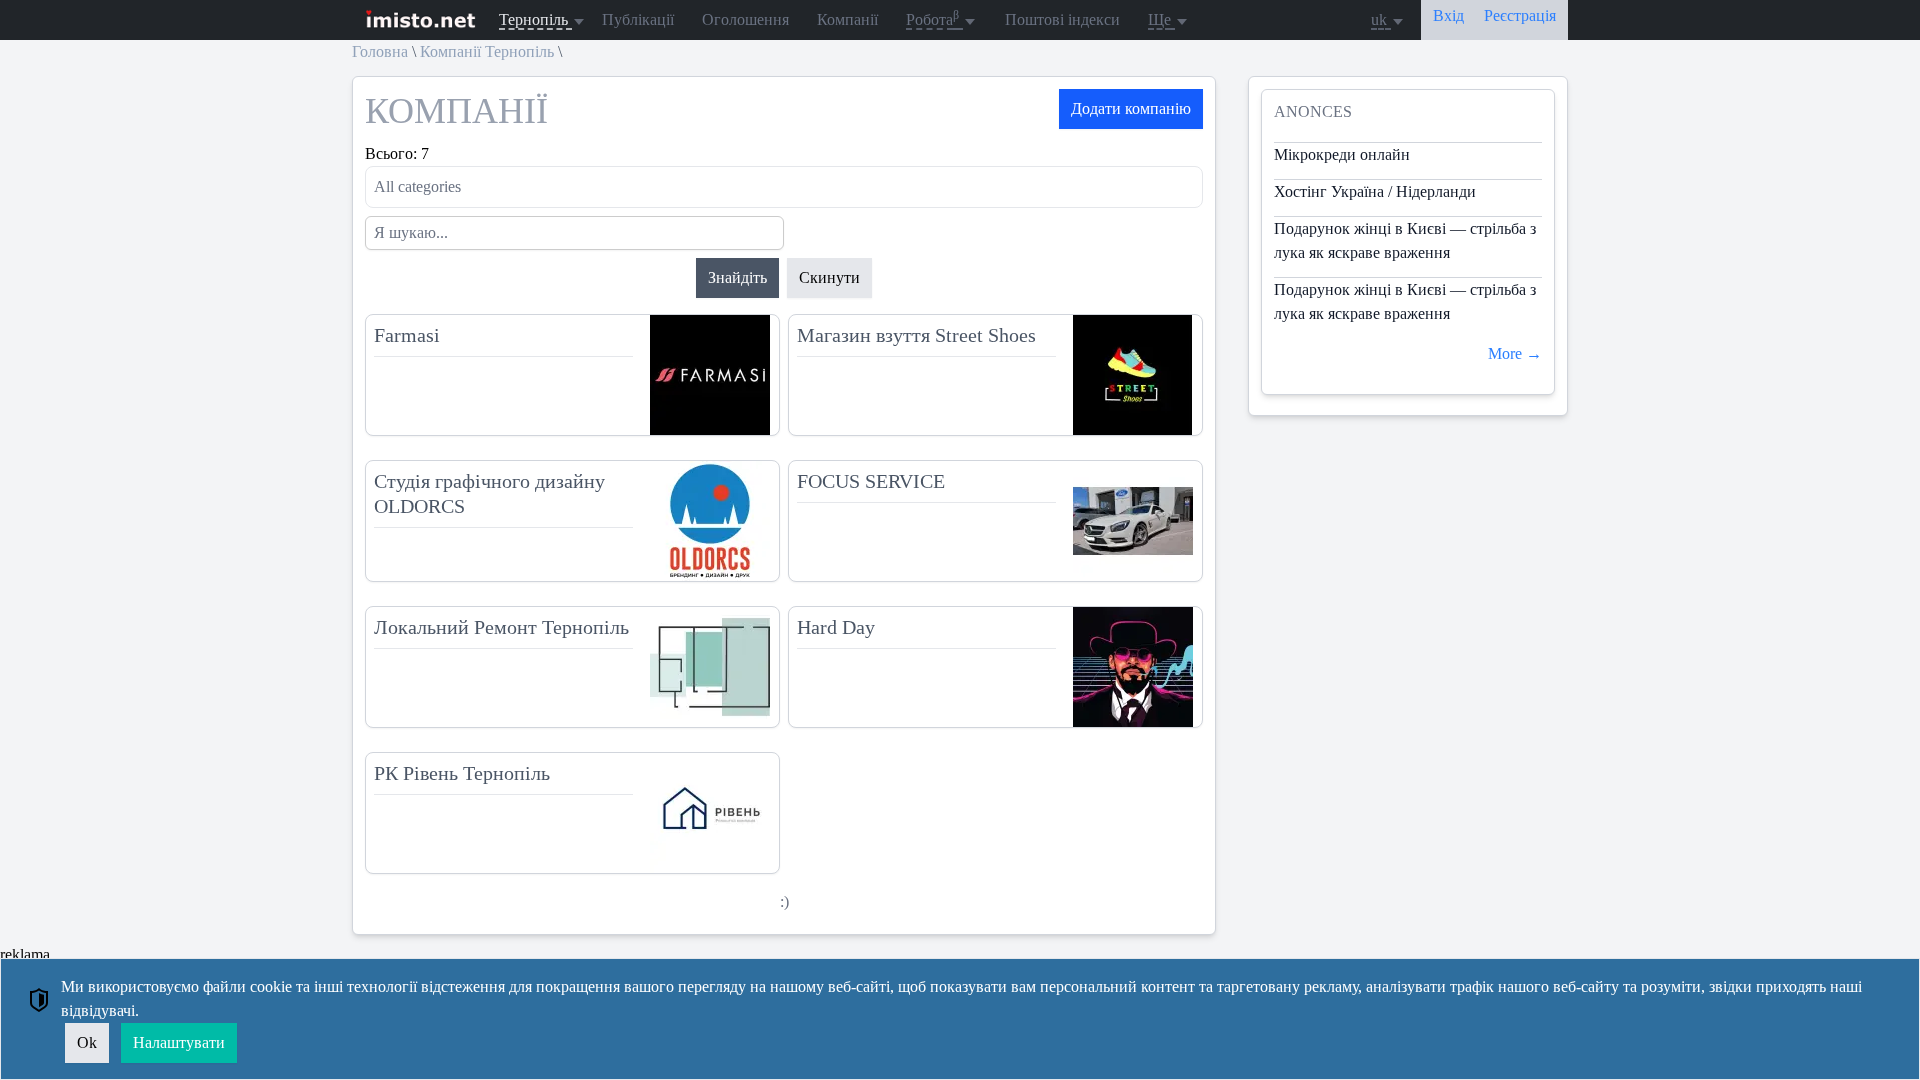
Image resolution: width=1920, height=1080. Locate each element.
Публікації (638, 19)
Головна (380, 51)
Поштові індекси (1062, 19)
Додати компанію (1131, 108)
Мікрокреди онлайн (1342, 154)
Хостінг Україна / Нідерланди (1375, 191)
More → (1515, 353)
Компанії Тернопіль (487, 51)
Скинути (829, 277)
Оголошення (745, 19)
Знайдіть (737, 277)
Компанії (847, 19)
